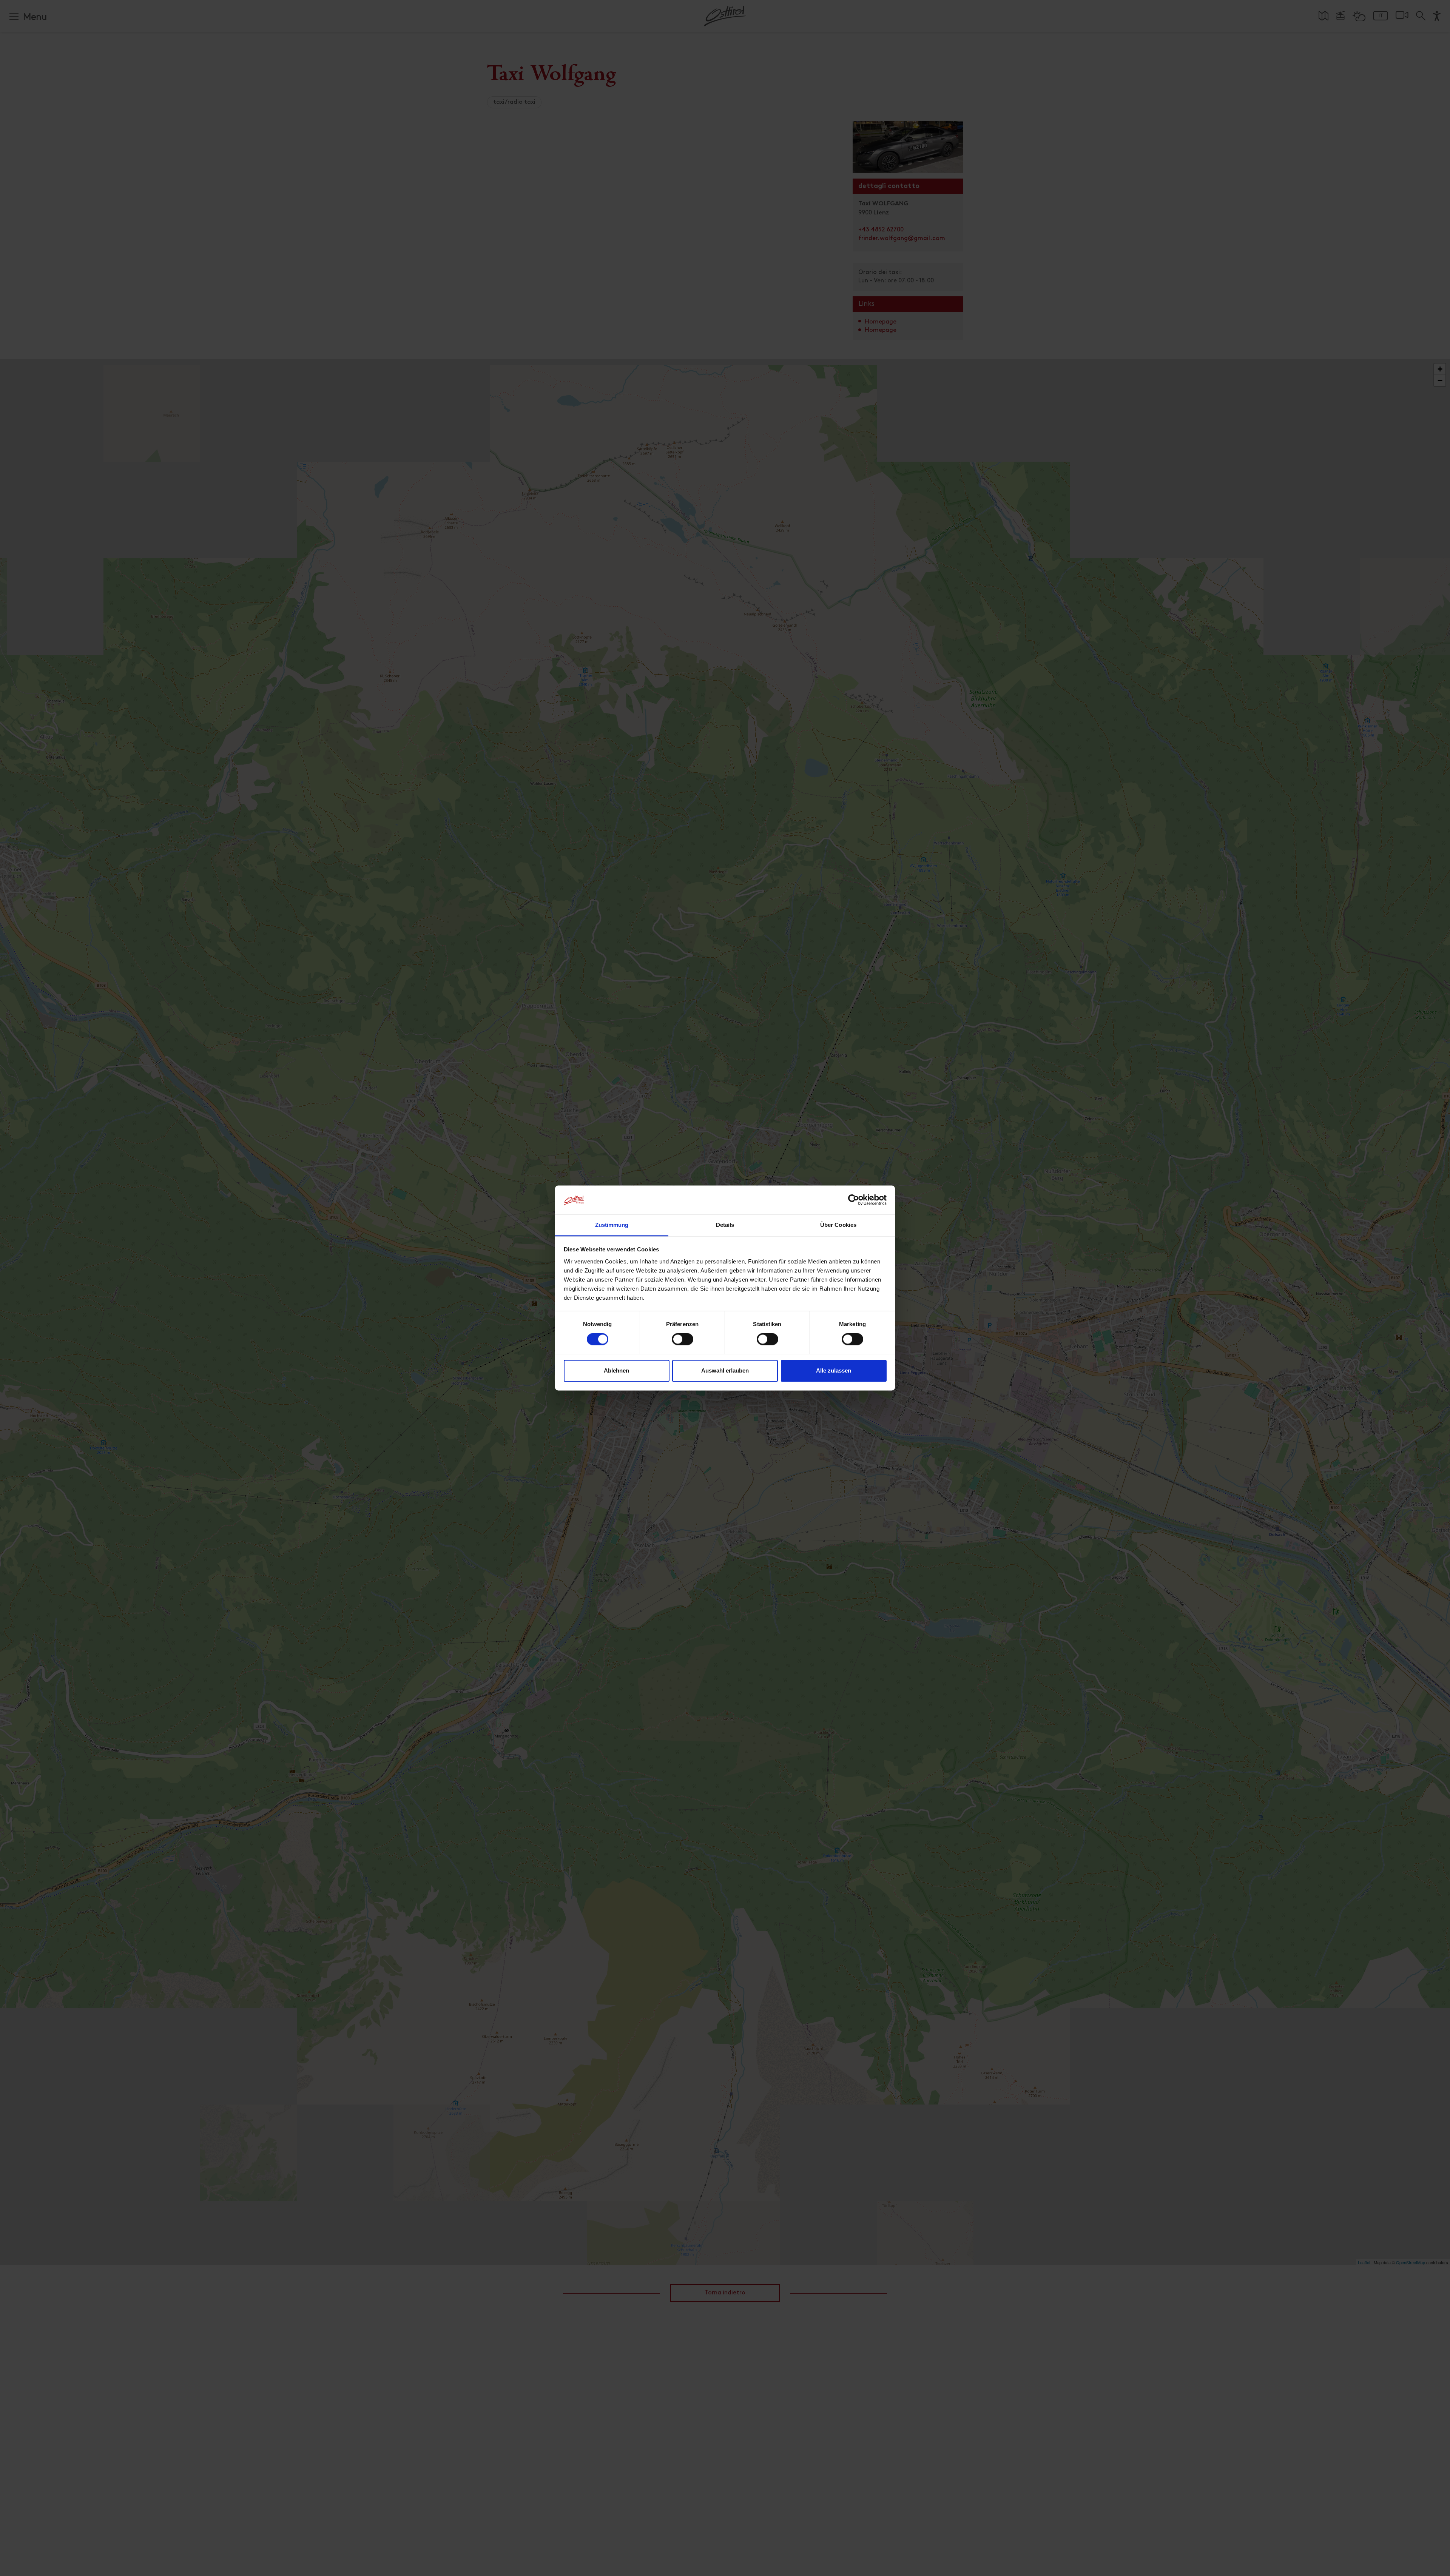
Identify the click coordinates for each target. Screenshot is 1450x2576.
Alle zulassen (834, 1370)
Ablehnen (616, 1370)
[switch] (683, 1343)
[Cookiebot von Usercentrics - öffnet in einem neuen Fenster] (854, 1200)
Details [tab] (725, 1225)
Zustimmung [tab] (612, 1225)
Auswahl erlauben (725, 1370)
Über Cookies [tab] (838, 1225)
